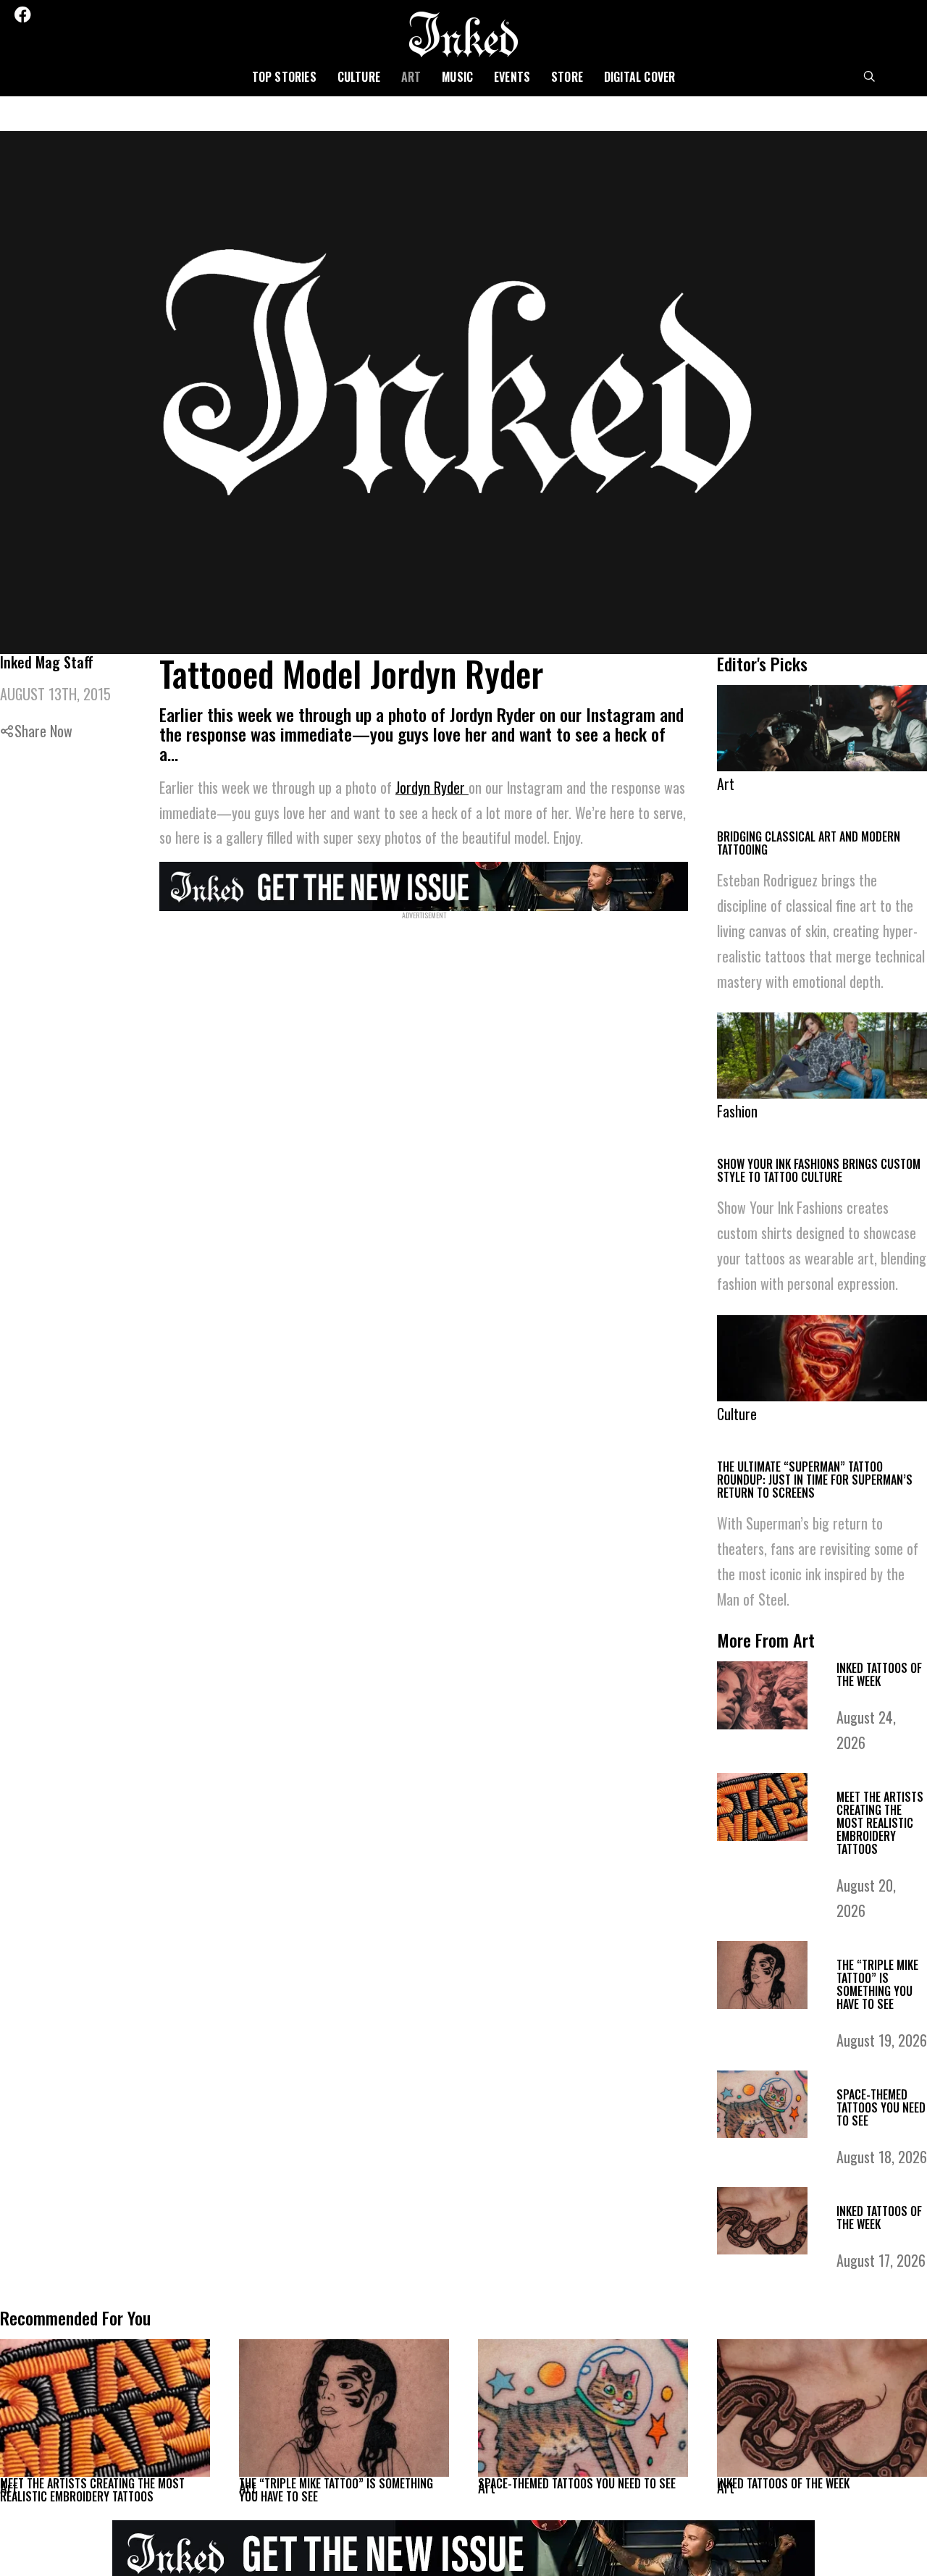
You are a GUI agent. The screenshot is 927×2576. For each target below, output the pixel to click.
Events (512, 77)
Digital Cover (640, 77)
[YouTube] (122, 14)
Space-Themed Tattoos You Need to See (881, 2109)
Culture (359, 77)
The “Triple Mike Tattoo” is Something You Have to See (877, 1986)
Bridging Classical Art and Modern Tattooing (809, 843)
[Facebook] (22, 14)
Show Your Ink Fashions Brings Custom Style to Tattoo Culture (819, 1171)
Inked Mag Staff (47, 662)
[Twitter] (44, 14)
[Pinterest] (83, 14)
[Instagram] (64, 14)
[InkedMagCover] (424, 884)
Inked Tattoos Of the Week (879, 1676)
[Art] (105, 2409)
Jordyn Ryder (432, 787)
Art (411, 77)
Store (567, 77)
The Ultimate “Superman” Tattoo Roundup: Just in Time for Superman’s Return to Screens (815, 1480)
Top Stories (284, 77)
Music (457, 77)
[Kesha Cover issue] (463, 2551)
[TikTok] (102, 14)
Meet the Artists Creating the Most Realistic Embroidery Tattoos (880, 1824)
